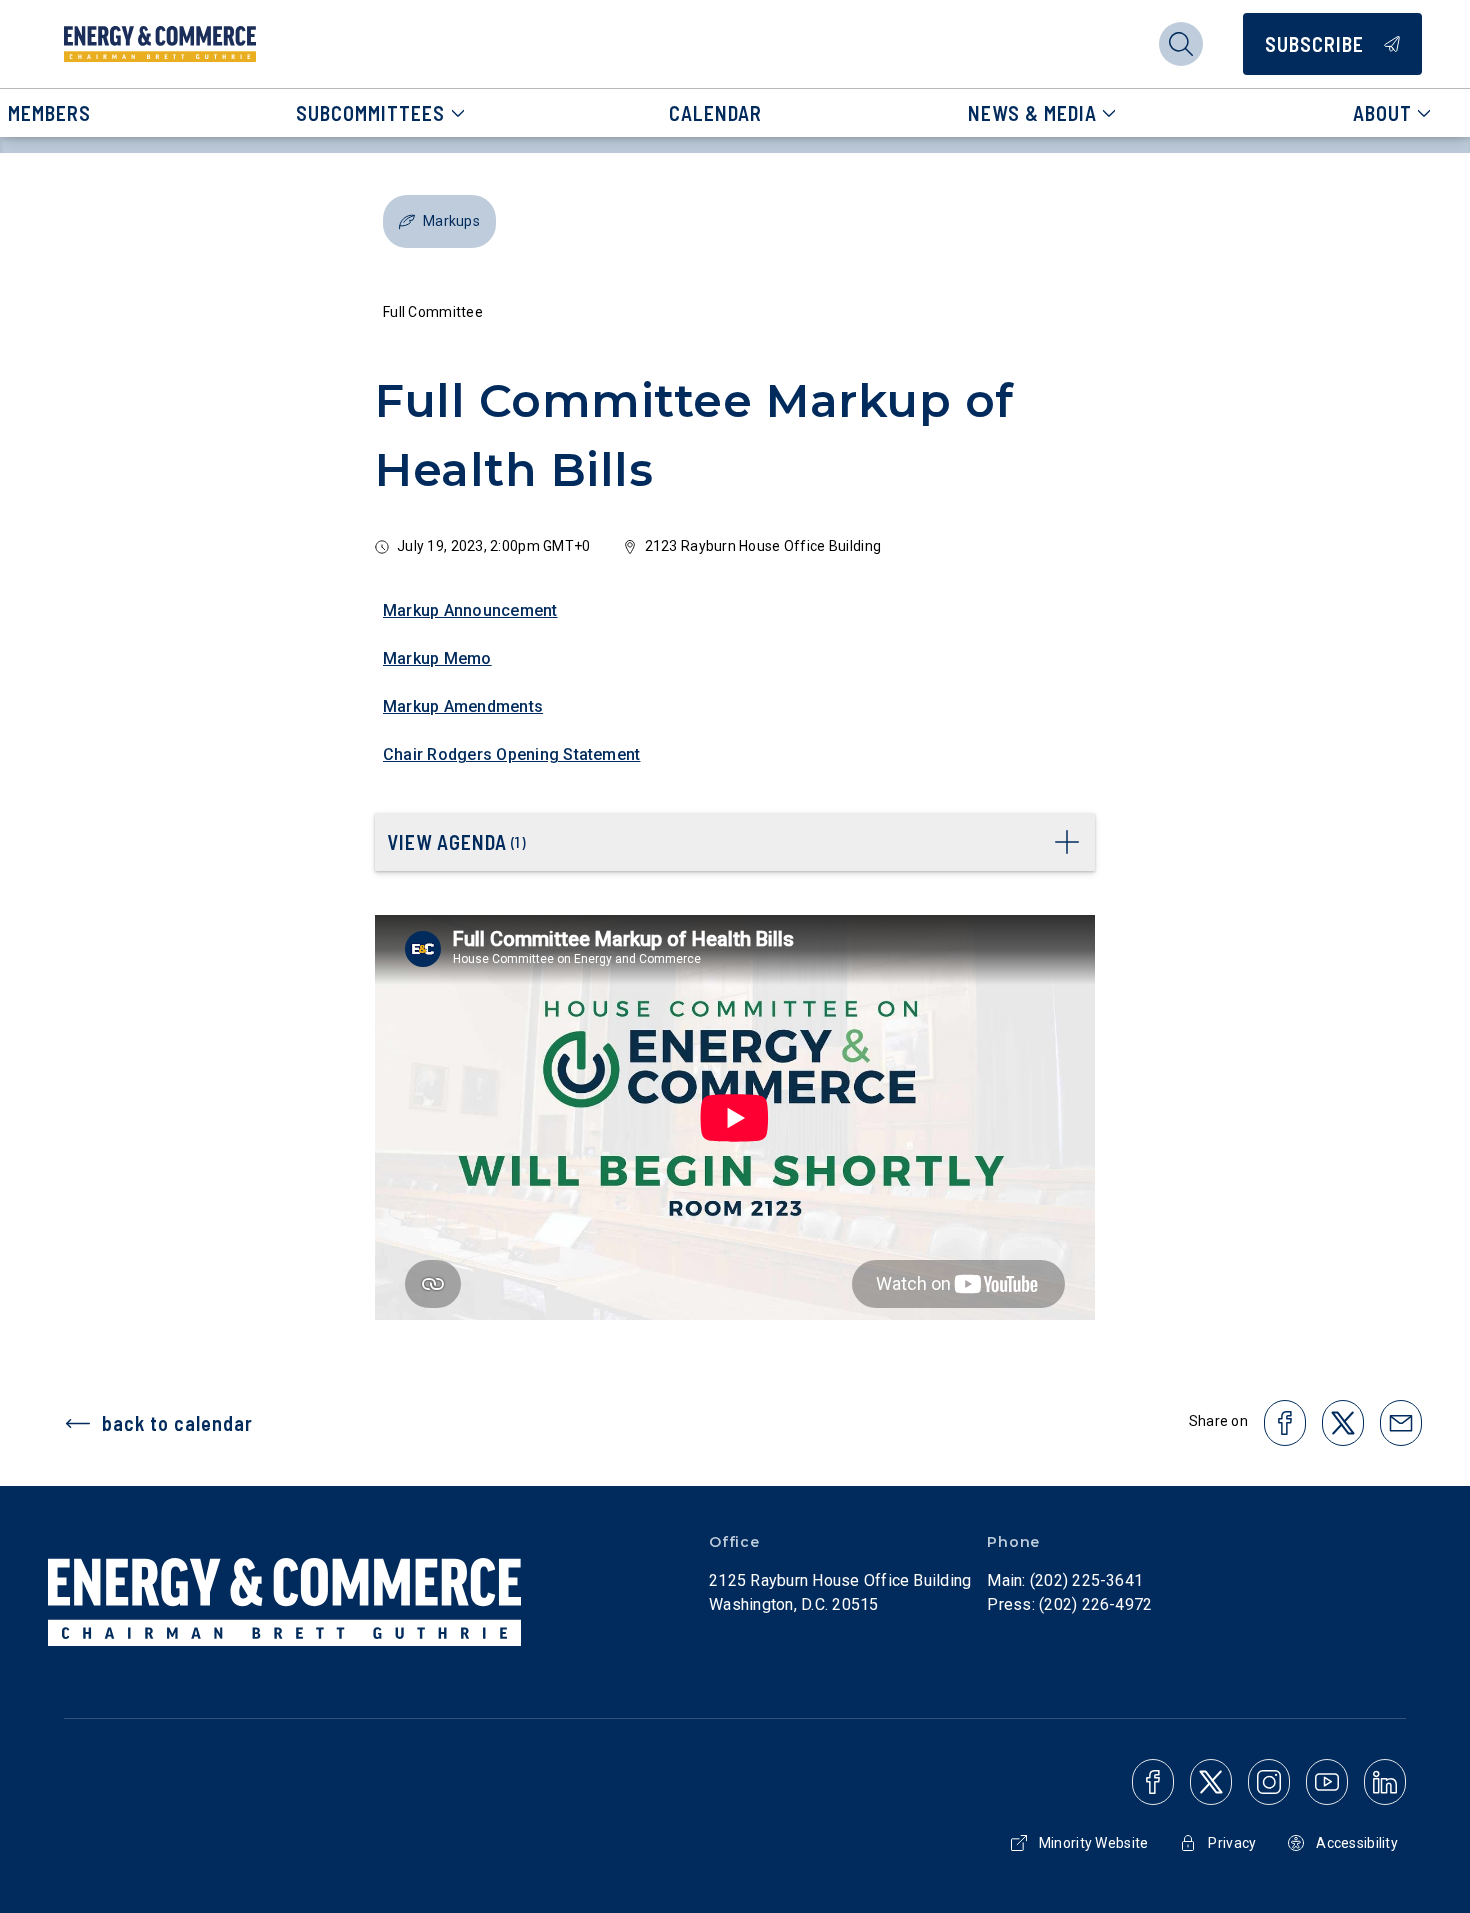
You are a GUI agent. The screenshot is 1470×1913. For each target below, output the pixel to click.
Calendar (715, 113)
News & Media (1032, 113)
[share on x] (1343, 1423)
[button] (439, 221)
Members (49, 113)
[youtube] (1327, 1782)
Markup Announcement (470, 610)
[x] (1211, 1782)
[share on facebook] (1285, 1423)
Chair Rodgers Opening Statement (511, 754)
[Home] (160, 44)
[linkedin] (1385, 1782)
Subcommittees (370, 113)
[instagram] (1269, 1782)
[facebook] (1153, 1782)
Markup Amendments (463, 706)
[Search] (1181, 44)
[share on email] (1401, 1423)
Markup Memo (437, 658)
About (1382, 113)
